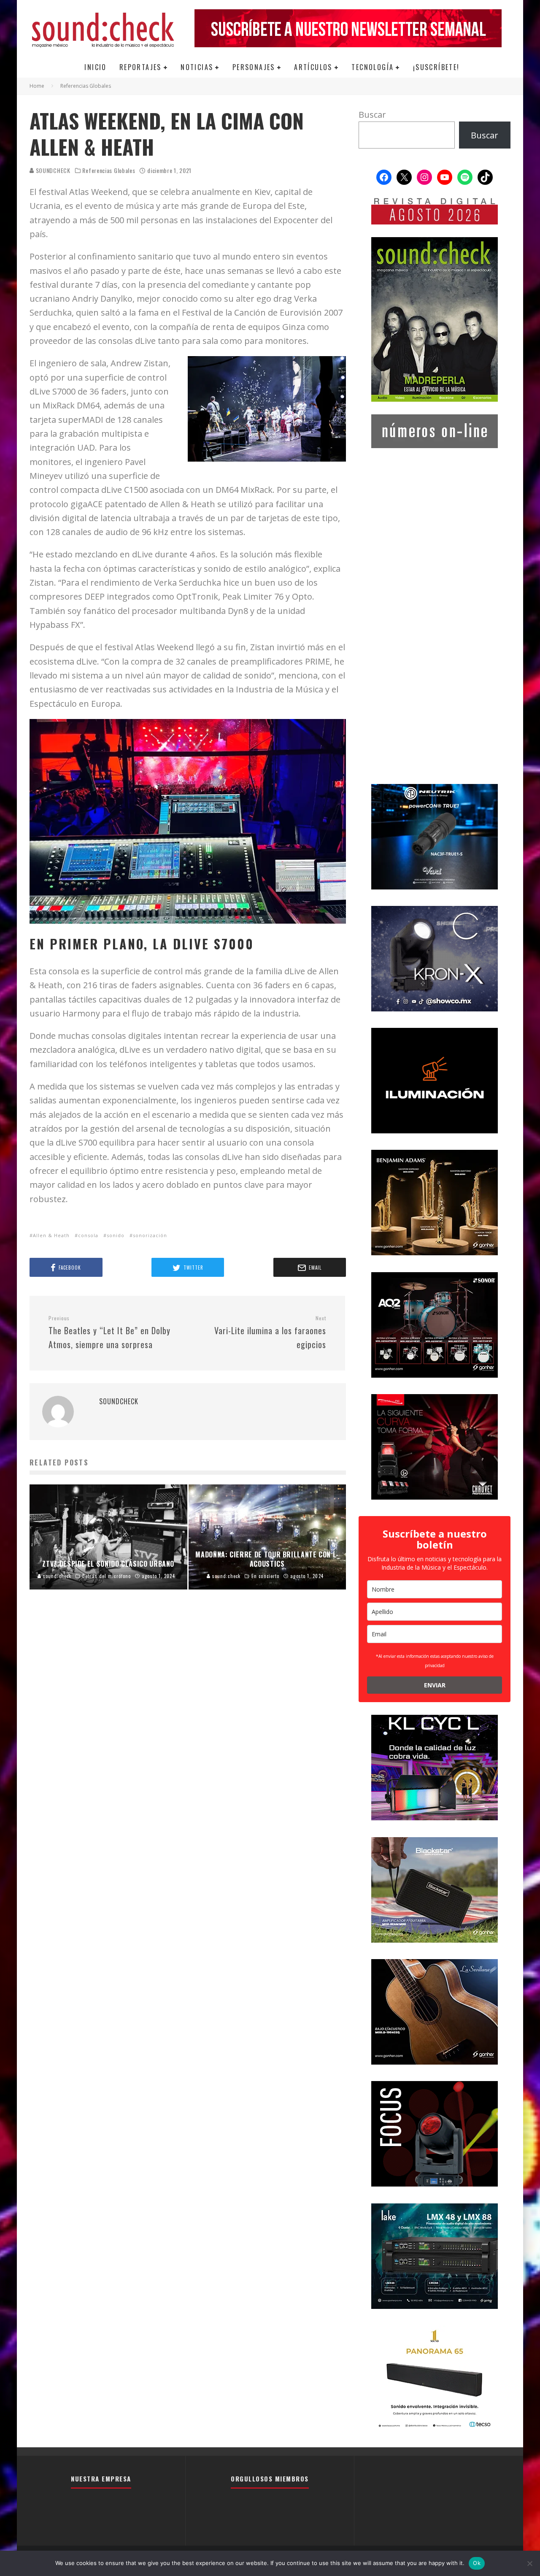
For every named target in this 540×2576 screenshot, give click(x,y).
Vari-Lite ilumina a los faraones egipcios (270, 1333)
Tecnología (373, 67)
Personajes (254, 67)
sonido (116, 1235)
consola (88, 1235)
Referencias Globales (109, 170)
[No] (529, 2563)
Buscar (372, 115)
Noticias (197, 67)
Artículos (313, 67)
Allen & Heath (51, 1235)
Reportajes (140, 67)
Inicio (95, 67)
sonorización (150, 1235)
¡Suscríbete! (436, 67)
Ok (477, 2563)
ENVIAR (435, 1685)
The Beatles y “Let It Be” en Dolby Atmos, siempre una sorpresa (109, 1333)
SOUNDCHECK (52, 170)
